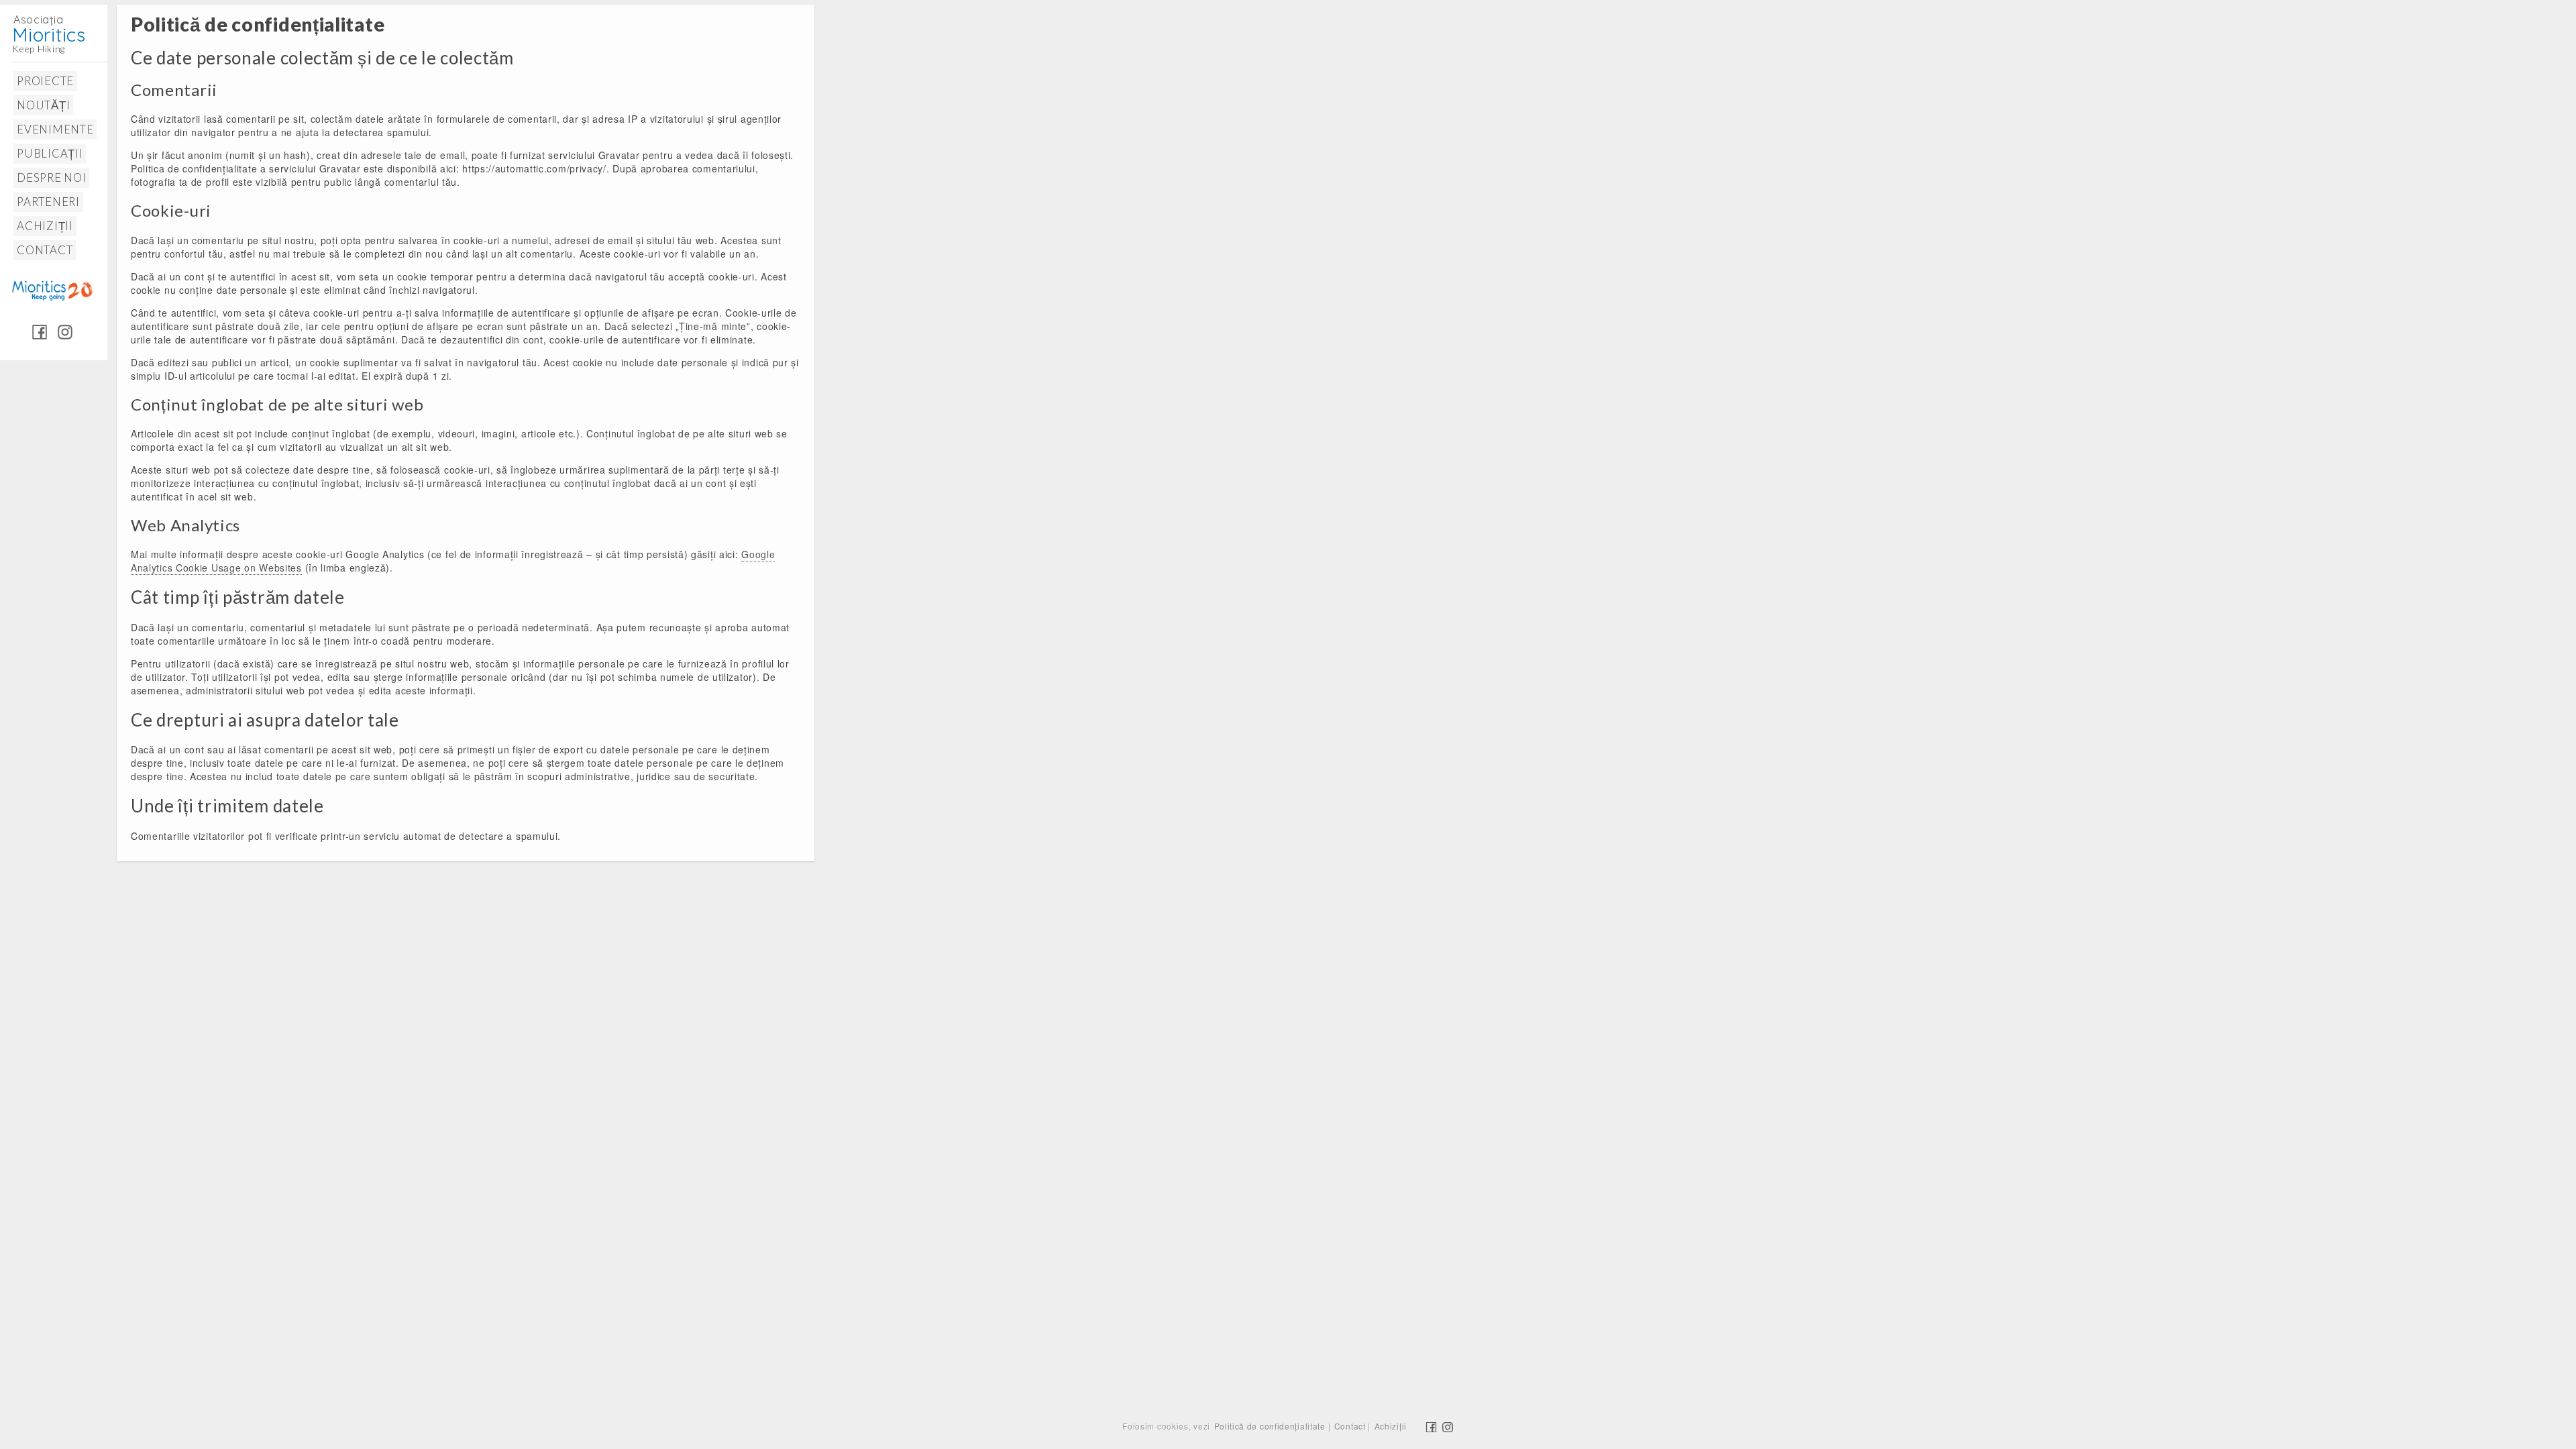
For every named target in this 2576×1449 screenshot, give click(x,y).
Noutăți (43, 105)
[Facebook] (40, 331)
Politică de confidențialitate (1270, 1426)
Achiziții (45, 226)
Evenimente (55, 129)
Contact (45, 250)
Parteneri (48, 202)
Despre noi (51, 177)
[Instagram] (65, 331)
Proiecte (45, 81)
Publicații (50, 153)
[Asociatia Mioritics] (60, 26)
